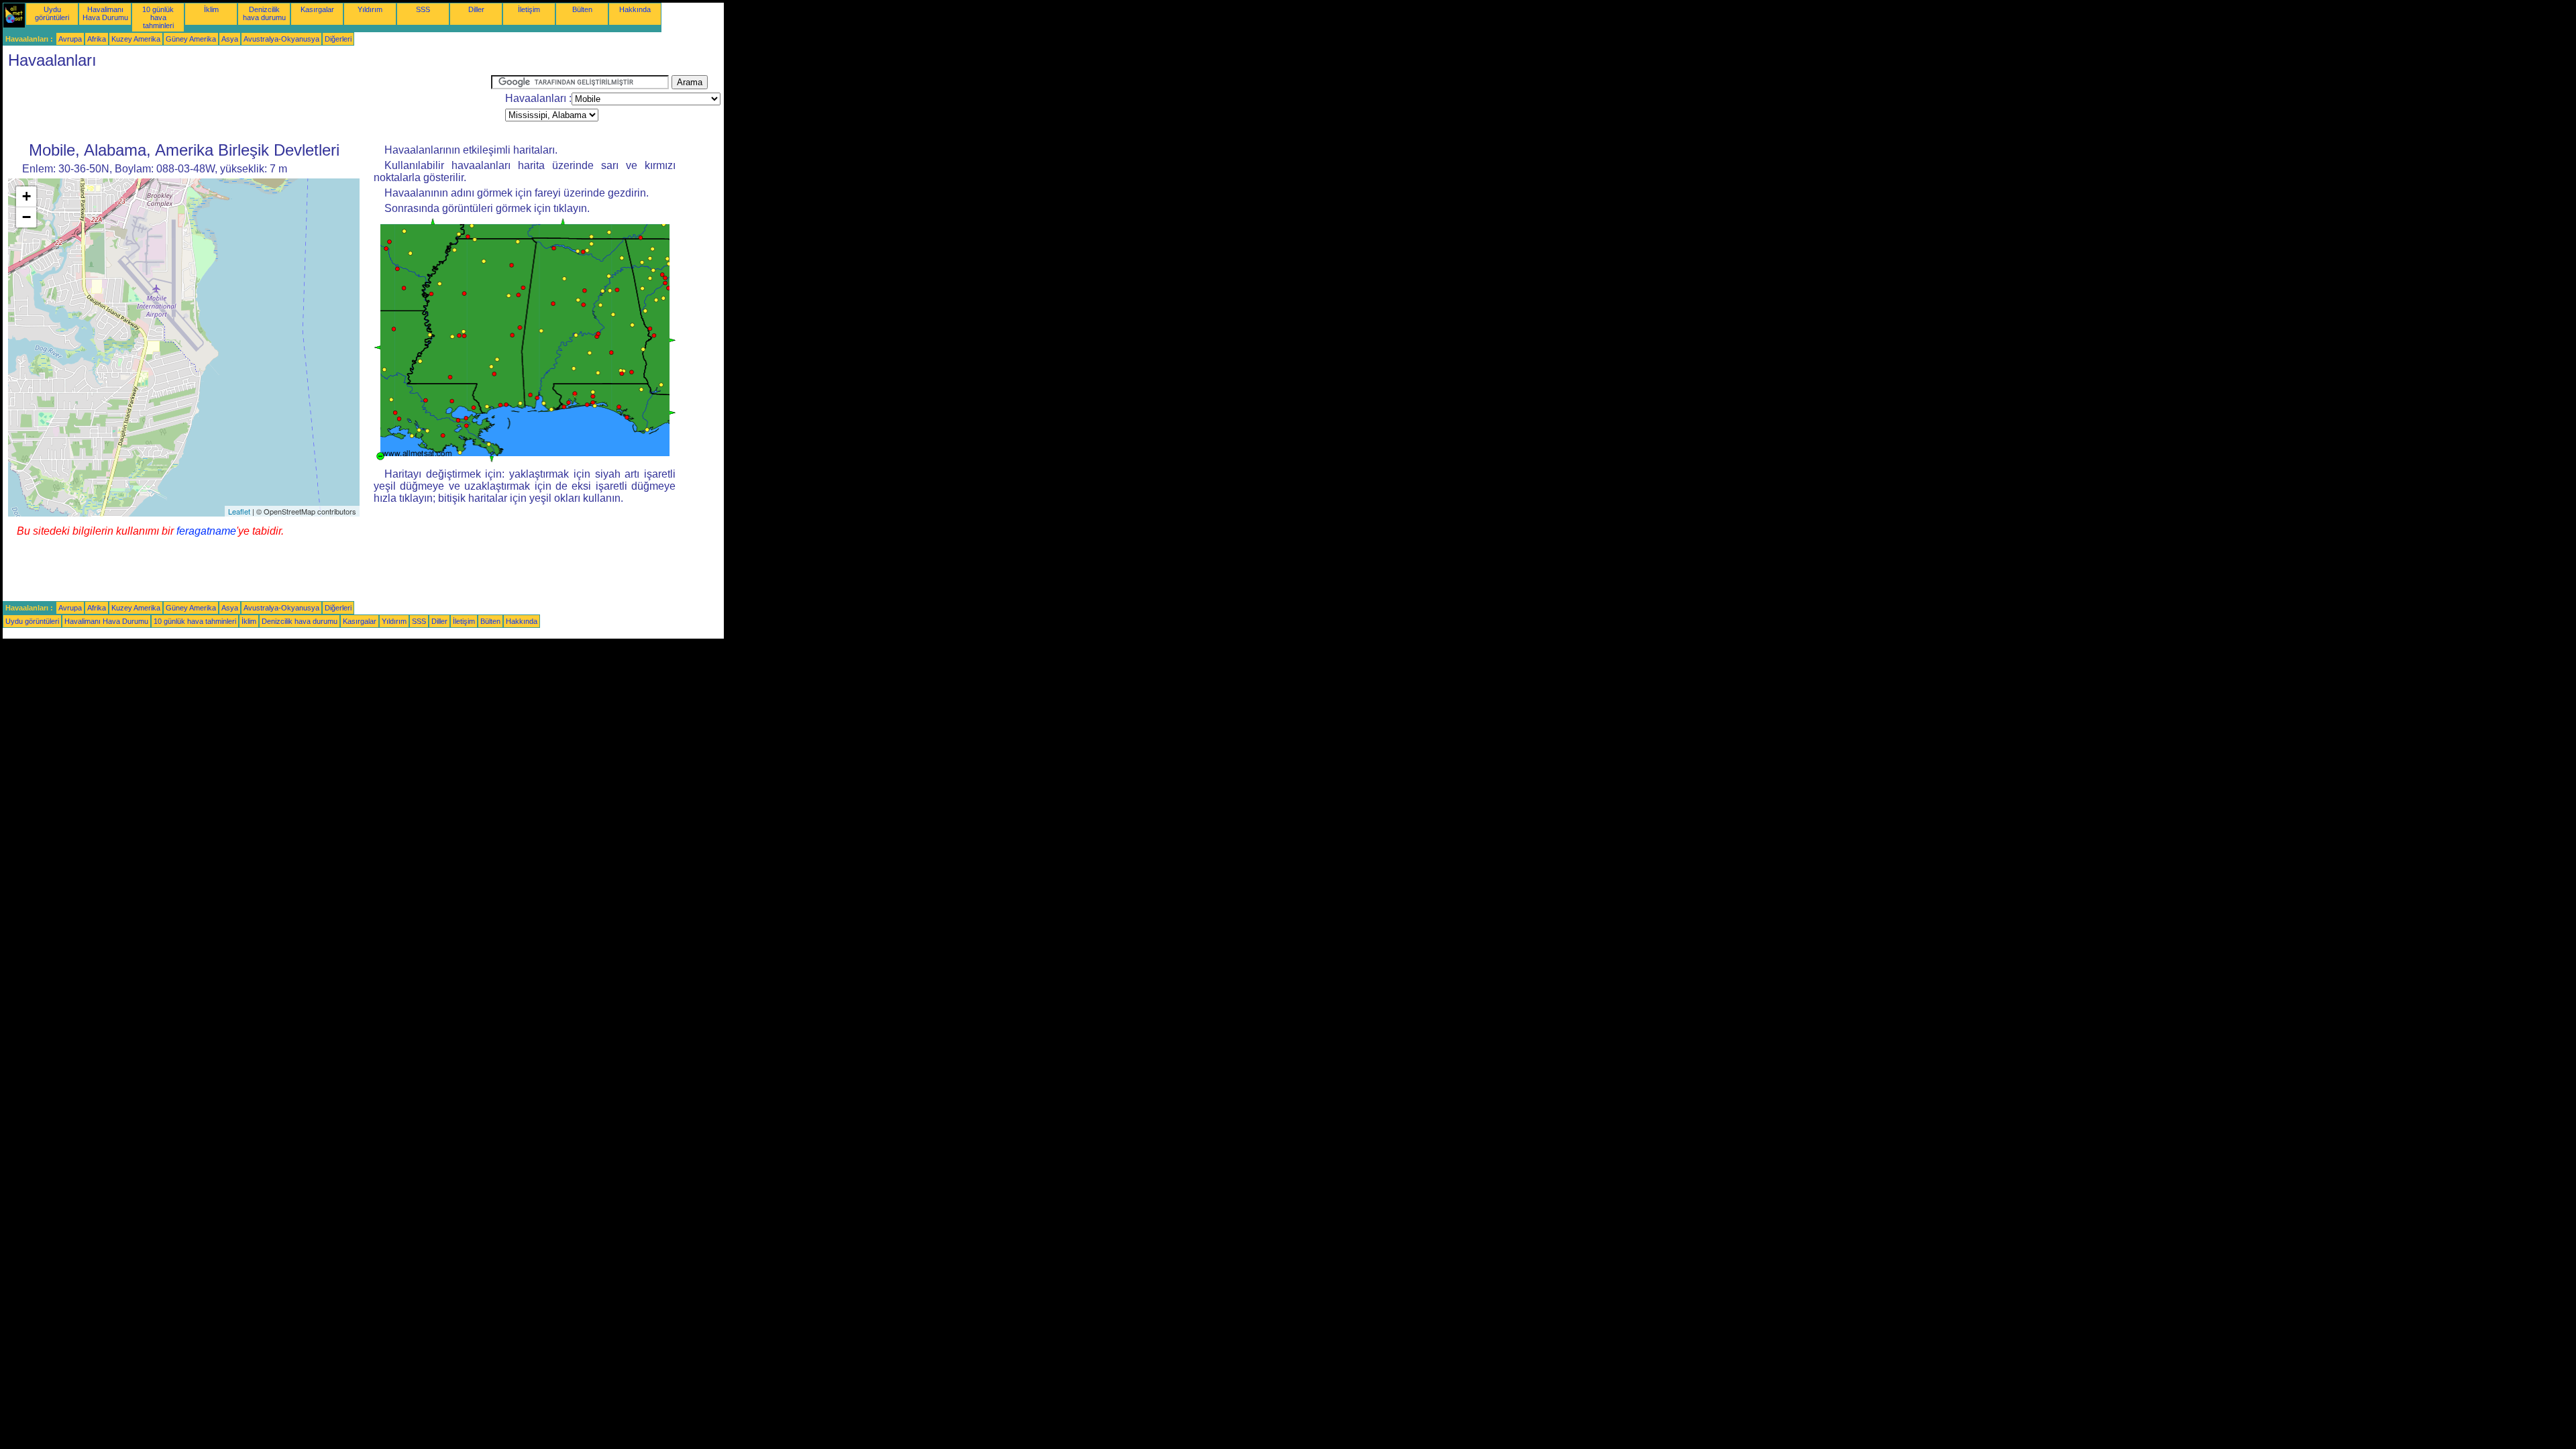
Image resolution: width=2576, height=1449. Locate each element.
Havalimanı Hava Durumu (105, 13)
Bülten (582, 9)
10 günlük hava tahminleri (158, 17)
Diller (476, 9)
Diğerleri (338, 39)
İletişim (529, 9)
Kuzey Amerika (136, 39)
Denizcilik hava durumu (264, 13)
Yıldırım (370, 9)
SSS (423, 9)
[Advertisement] (247, 105)
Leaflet (239, 511)
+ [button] (26, 196)
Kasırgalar (317, 9)
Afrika (97, 39)
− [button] (26, 217)
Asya (230, 39)
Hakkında (635, 9)
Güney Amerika (191, 39)
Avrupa (70, 39)
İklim (211, 9)
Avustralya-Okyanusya (281, 39)
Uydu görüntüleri (52, 13)
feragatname (206, 531)
